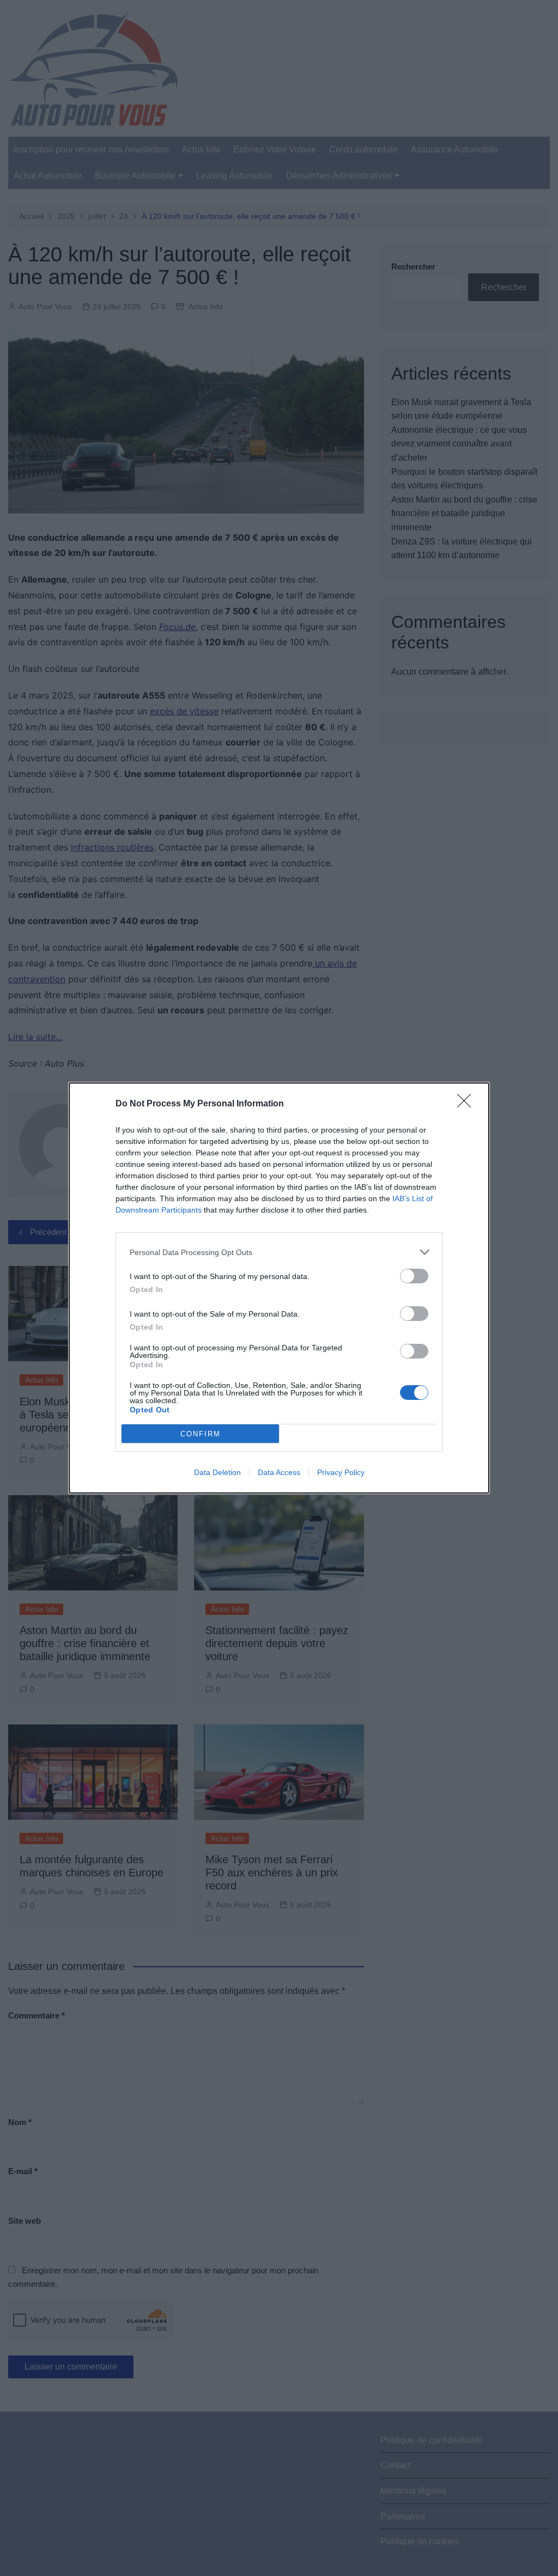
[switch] (414, 1276)
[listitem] (279, 1252)
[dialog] (279, 1288)
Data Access (279, 1472)
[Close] (468, 1104)
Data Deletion (217, 1472)
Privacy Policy (341, 1472)
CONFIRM (201, 1434)
